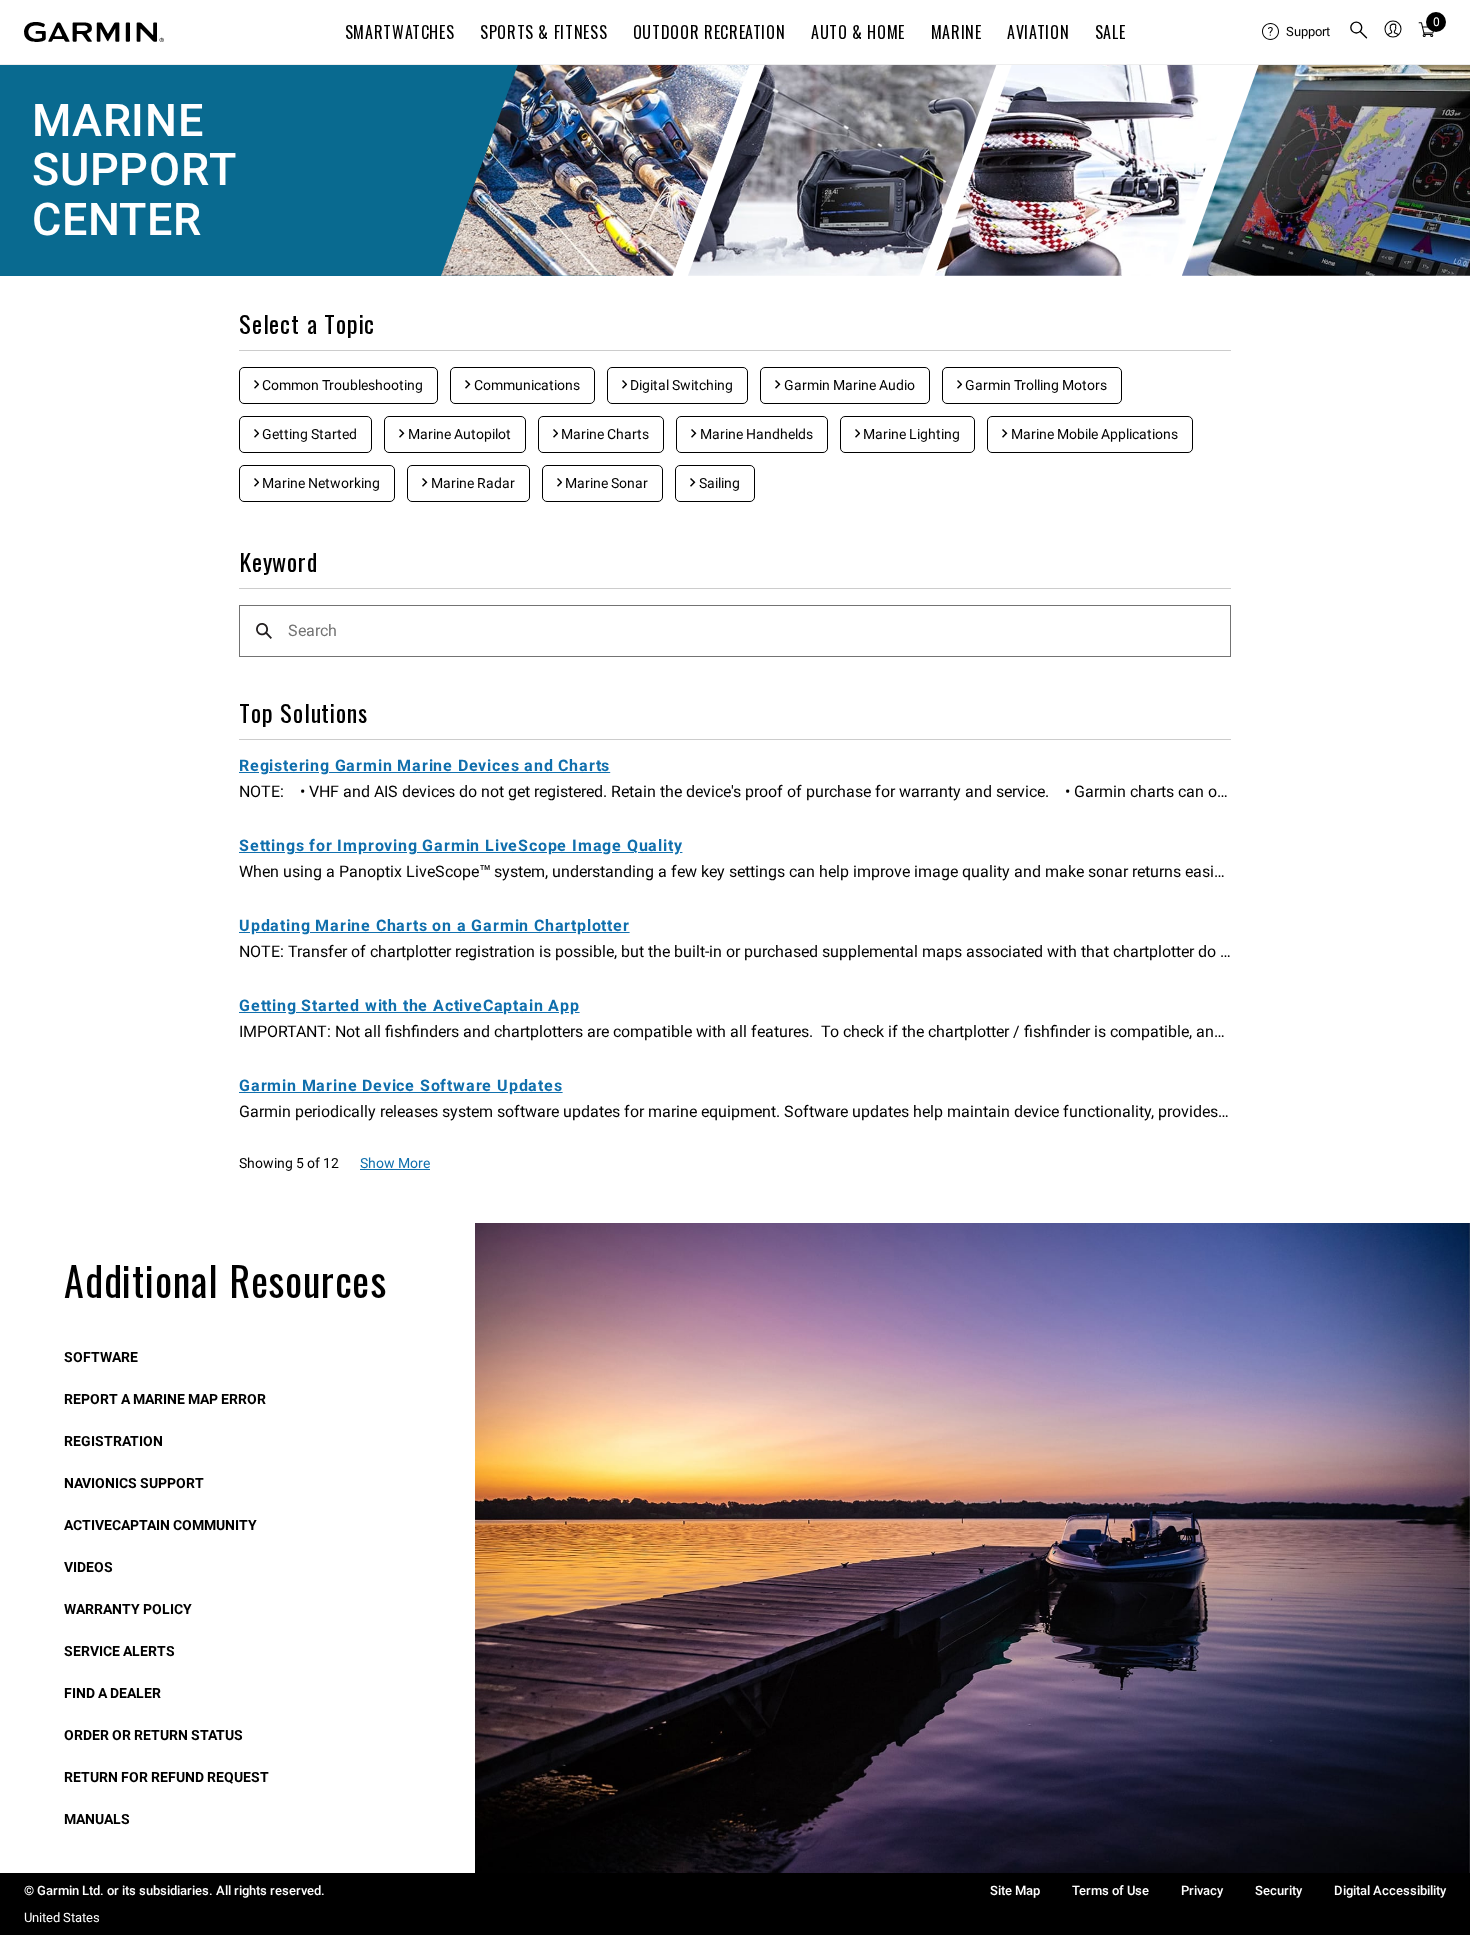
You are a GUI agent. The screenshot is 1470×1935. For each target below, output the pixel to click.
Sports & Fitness (543, 32)
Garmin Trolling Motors (1034, 385)
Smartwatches (400, 32)
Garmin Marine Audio (848, 385)
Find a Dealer (112, 1693)
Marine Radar (471, 483)
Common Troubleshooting (341, 385)
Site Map (1015, 1890)
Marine (956, 32)
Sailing (718, 483)
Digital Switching (680, 385)
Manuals (97, 1819)
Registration (113, 1441)
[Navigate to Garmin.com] (94, 32)
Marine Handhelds (755, 434)
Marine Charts (603, 434)
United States (62, 1917)
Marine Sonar (605, 483)
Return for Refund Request (166, 1777)
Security (1278, 1890)
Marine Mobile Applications (1093, 434)
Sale (1110, 32)
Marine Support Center (134, 170)
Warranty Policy (128, 1609)
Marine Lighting (910, 434)
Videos (88, 1567)
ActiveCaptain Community (160, 1525)
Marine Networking (319, 483)
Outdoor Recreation (709, 32)
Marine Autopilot (458, 434)
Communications (525, 385)
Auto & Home (858, 32)
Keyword (278, 562)
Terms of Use (1110, 1890)
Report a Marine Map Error (165, 1399)
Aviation (1038, 32)
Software (101, 1357)
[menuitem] (1297, 32)
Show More (395, 1163)
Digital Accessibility (1390, 1890)
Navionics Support (134, 1483)
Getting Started (308, 434)
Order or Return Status (153, 1735)
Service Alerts (119, 1651)
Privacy (1202, 1890)
